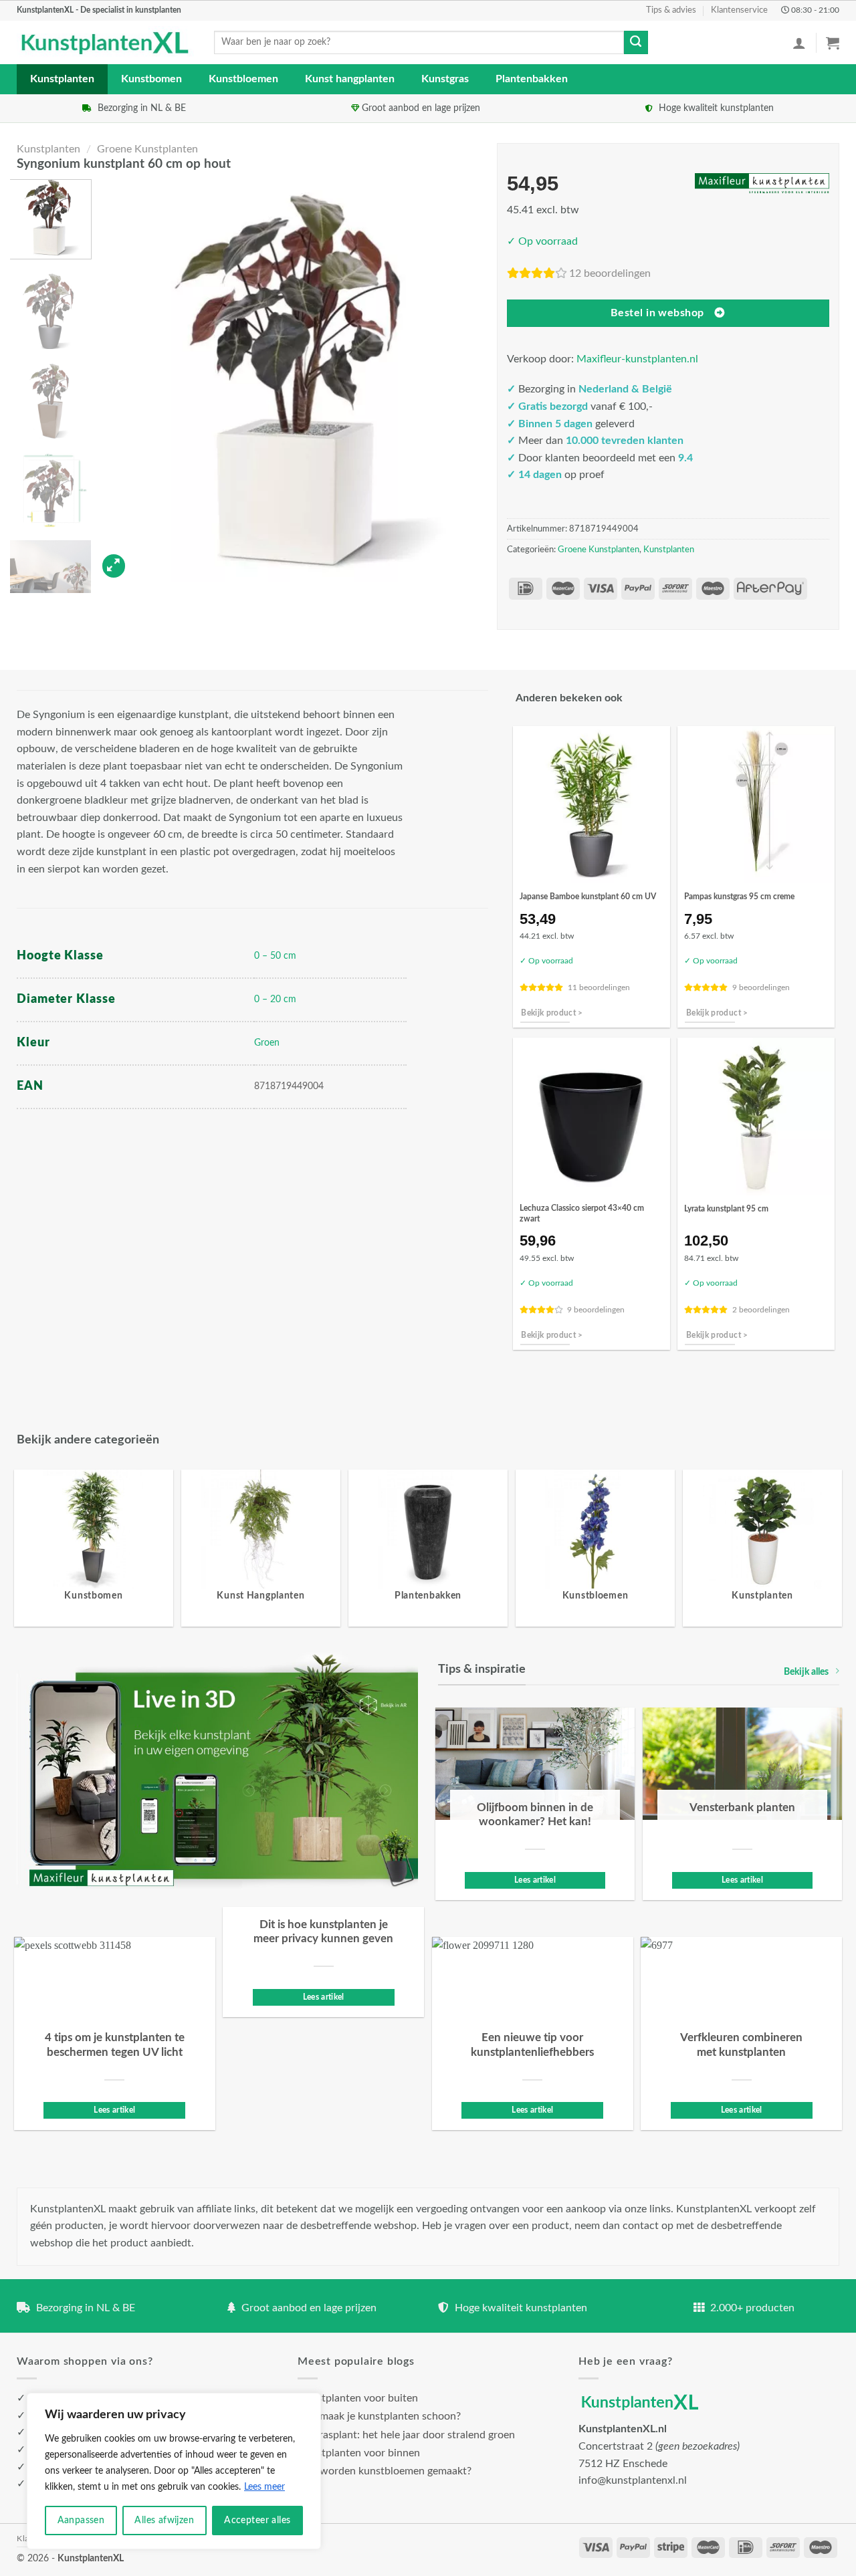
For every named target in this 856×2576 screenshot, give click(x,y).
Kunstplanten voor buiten (358, 2398)
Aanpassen (81, 2521)
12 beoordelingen (610, 273)
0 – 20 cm (275, 999)
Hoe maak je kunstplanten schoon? (379, 2416)
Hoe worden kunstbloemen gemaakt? (385, 2471)
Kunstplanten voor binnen (359, 2453)
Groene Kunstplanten (147, 149)
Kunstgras (445, 79)
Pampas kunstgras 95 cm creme (739, 897)
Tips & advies (671, 10)
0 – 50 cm (275, 956)
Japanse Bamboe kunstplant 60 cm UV (588, 897)
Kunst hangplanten (350, 79)
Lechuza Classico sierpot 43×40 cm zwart (582, 1213)
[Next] (474, 381)
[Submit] (636, 43)
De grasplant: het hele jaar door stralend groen (406, 2435)
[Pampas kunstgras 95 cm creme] (756, 805)
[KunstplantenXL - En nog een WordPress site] (105, 43)
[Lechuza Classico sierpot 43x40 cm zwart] (592, 1116)
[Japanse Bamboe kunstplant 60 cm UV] (592, 805)
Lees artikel (535, 1880)
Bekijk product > (552, 1013)
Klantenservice (739, 10)
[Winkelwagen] (833, 43)
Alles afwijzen (164, 2521)
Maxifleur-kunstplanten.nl (637, 359)
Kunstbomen (151, 79)
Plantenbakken (532, 79)
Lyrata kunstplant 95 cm (726, 1209)
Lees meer (264, 2487)
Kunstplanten (62, 79)
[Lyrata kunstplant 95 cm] (756, 1116)
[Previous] (121, 381)
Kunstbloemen (243, 79)
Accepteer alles (257, 2521)
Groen (267, 1043)
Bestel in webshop (657, 313)
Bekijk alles (806, 1672)
